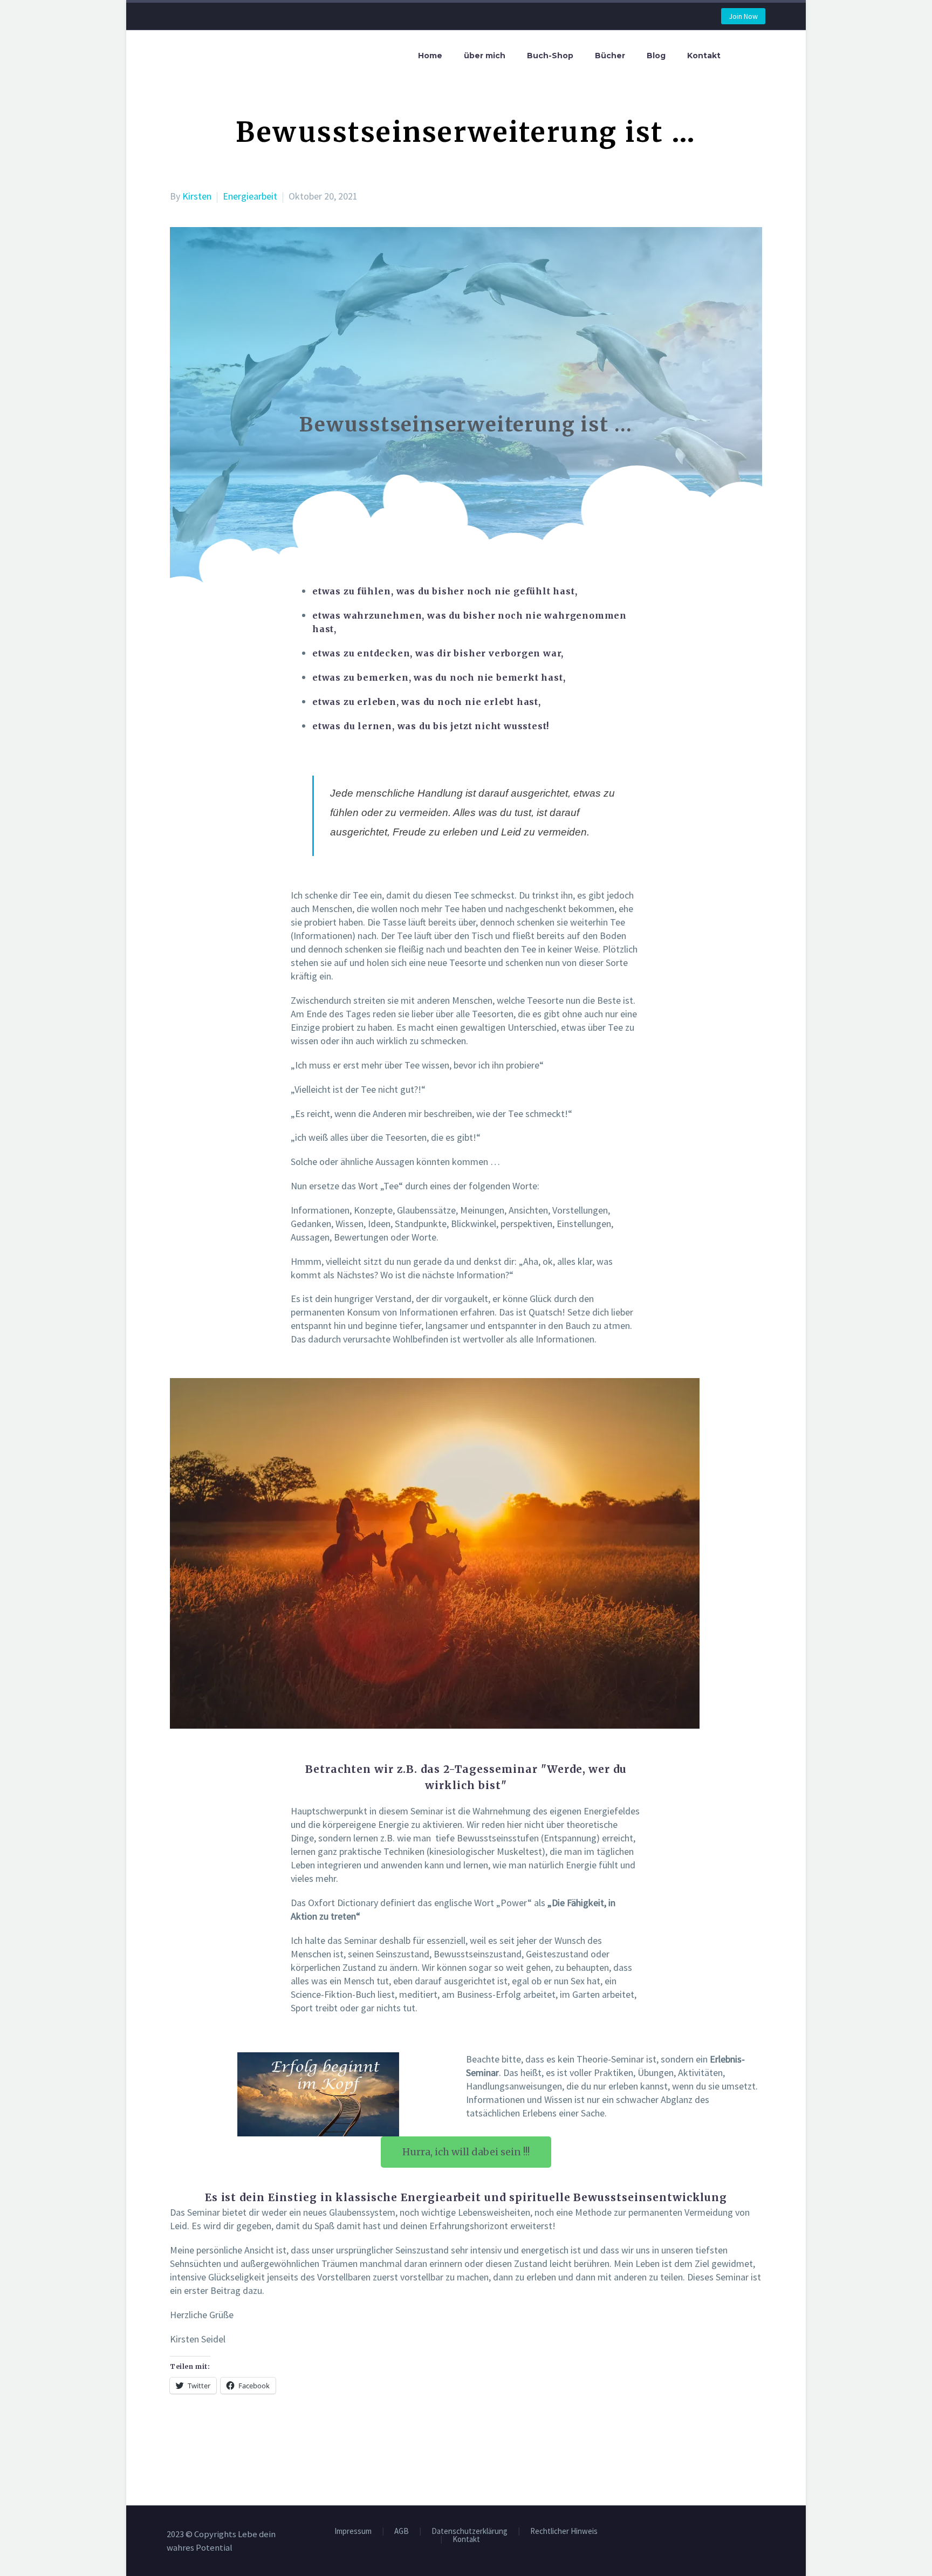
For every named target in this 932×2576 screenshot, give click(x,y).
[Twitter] (193, 2437)
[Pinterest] (209, 2437)
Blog (656, 56)
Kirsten (197, 196)
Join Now (743, 16)
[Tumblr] (225, 2437)
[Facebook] (177, 2437)
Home (430, 56)
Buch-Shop (550, 56)
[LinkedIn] (242, 2437)
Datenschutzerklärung (470, 2532)
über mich (485, 56)
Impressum (353, 2532)
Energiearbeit (250, 196)
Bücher (610, 56)
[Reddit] (258, 2437)
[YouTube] (762, 2536)
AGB (402, 2532)
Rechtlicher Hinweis (564, 2532)
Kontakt (704, 56)
